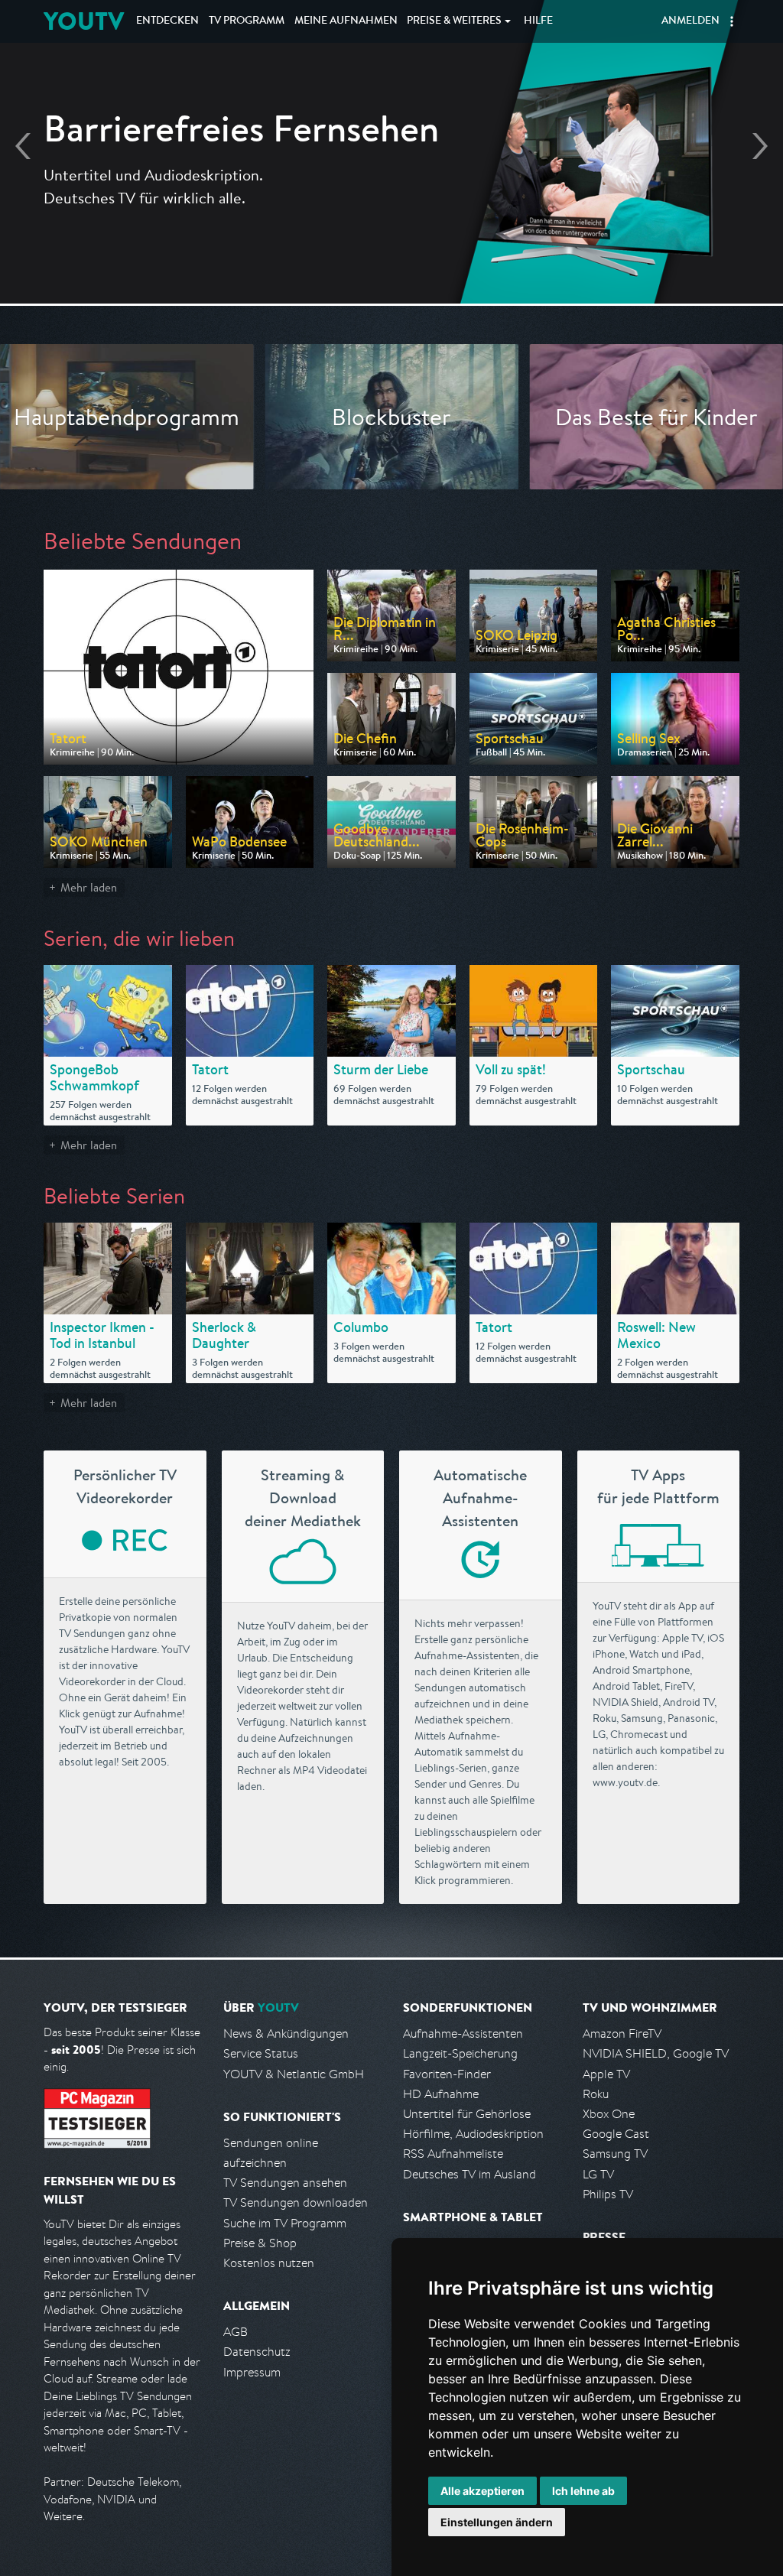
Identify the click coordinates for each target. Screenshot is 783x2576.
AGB (236, 2332)
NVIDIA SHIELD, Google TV (656, 2053)
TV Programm (247, 21)
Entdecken (167, 21)
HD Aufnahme (441, 2094)
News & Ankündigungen (286, 2034)
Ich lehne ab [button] (583, 2491)
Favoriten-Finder (447, 2074)
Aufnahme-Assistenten (463, 2034)
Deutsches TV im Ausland (469, 2174)
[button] (732, 21)
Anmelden (690, 21)
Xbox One (609, 2114)
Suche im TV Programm (285, 2223)
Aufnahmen (346, 21)
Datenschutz (257, 2352)
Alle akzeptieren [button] (482, 2491)
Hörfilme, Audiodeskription (473, 2134)
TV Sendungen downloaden (296, 2202)
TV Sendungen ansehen (285, 2183)
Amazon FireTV (622, 2034)
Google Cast (616, 2134)
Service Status (261, 2053)
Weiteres (454, 21)
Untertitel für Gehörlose (467, 2114)
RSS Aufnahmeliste (453, 2154)
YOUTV (84, 21)
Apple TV (606, 2074)
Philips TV (608, 2194)
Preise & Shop (260, 2243)
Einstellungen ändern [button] (497, 2522)
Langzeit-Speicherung (460, 2053)
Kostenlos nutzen (269, 2263)
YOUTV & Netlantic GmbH (294, 2074)
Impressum (252, 2372)
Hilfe (538, 21)
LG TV (598, 2174)
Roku (596, 2094)
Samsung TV (615, 2154)
